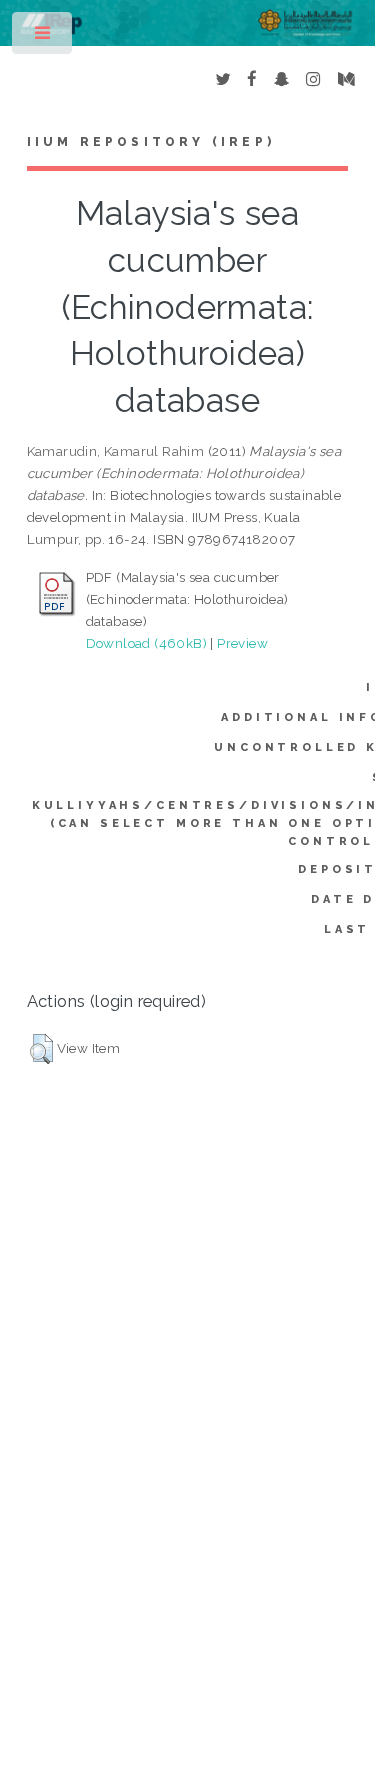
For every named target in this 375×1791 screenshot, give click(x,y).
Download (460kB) (146, 643)
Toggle (43, 37)
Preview (242, 643)
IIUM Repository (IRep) (151, 142)
